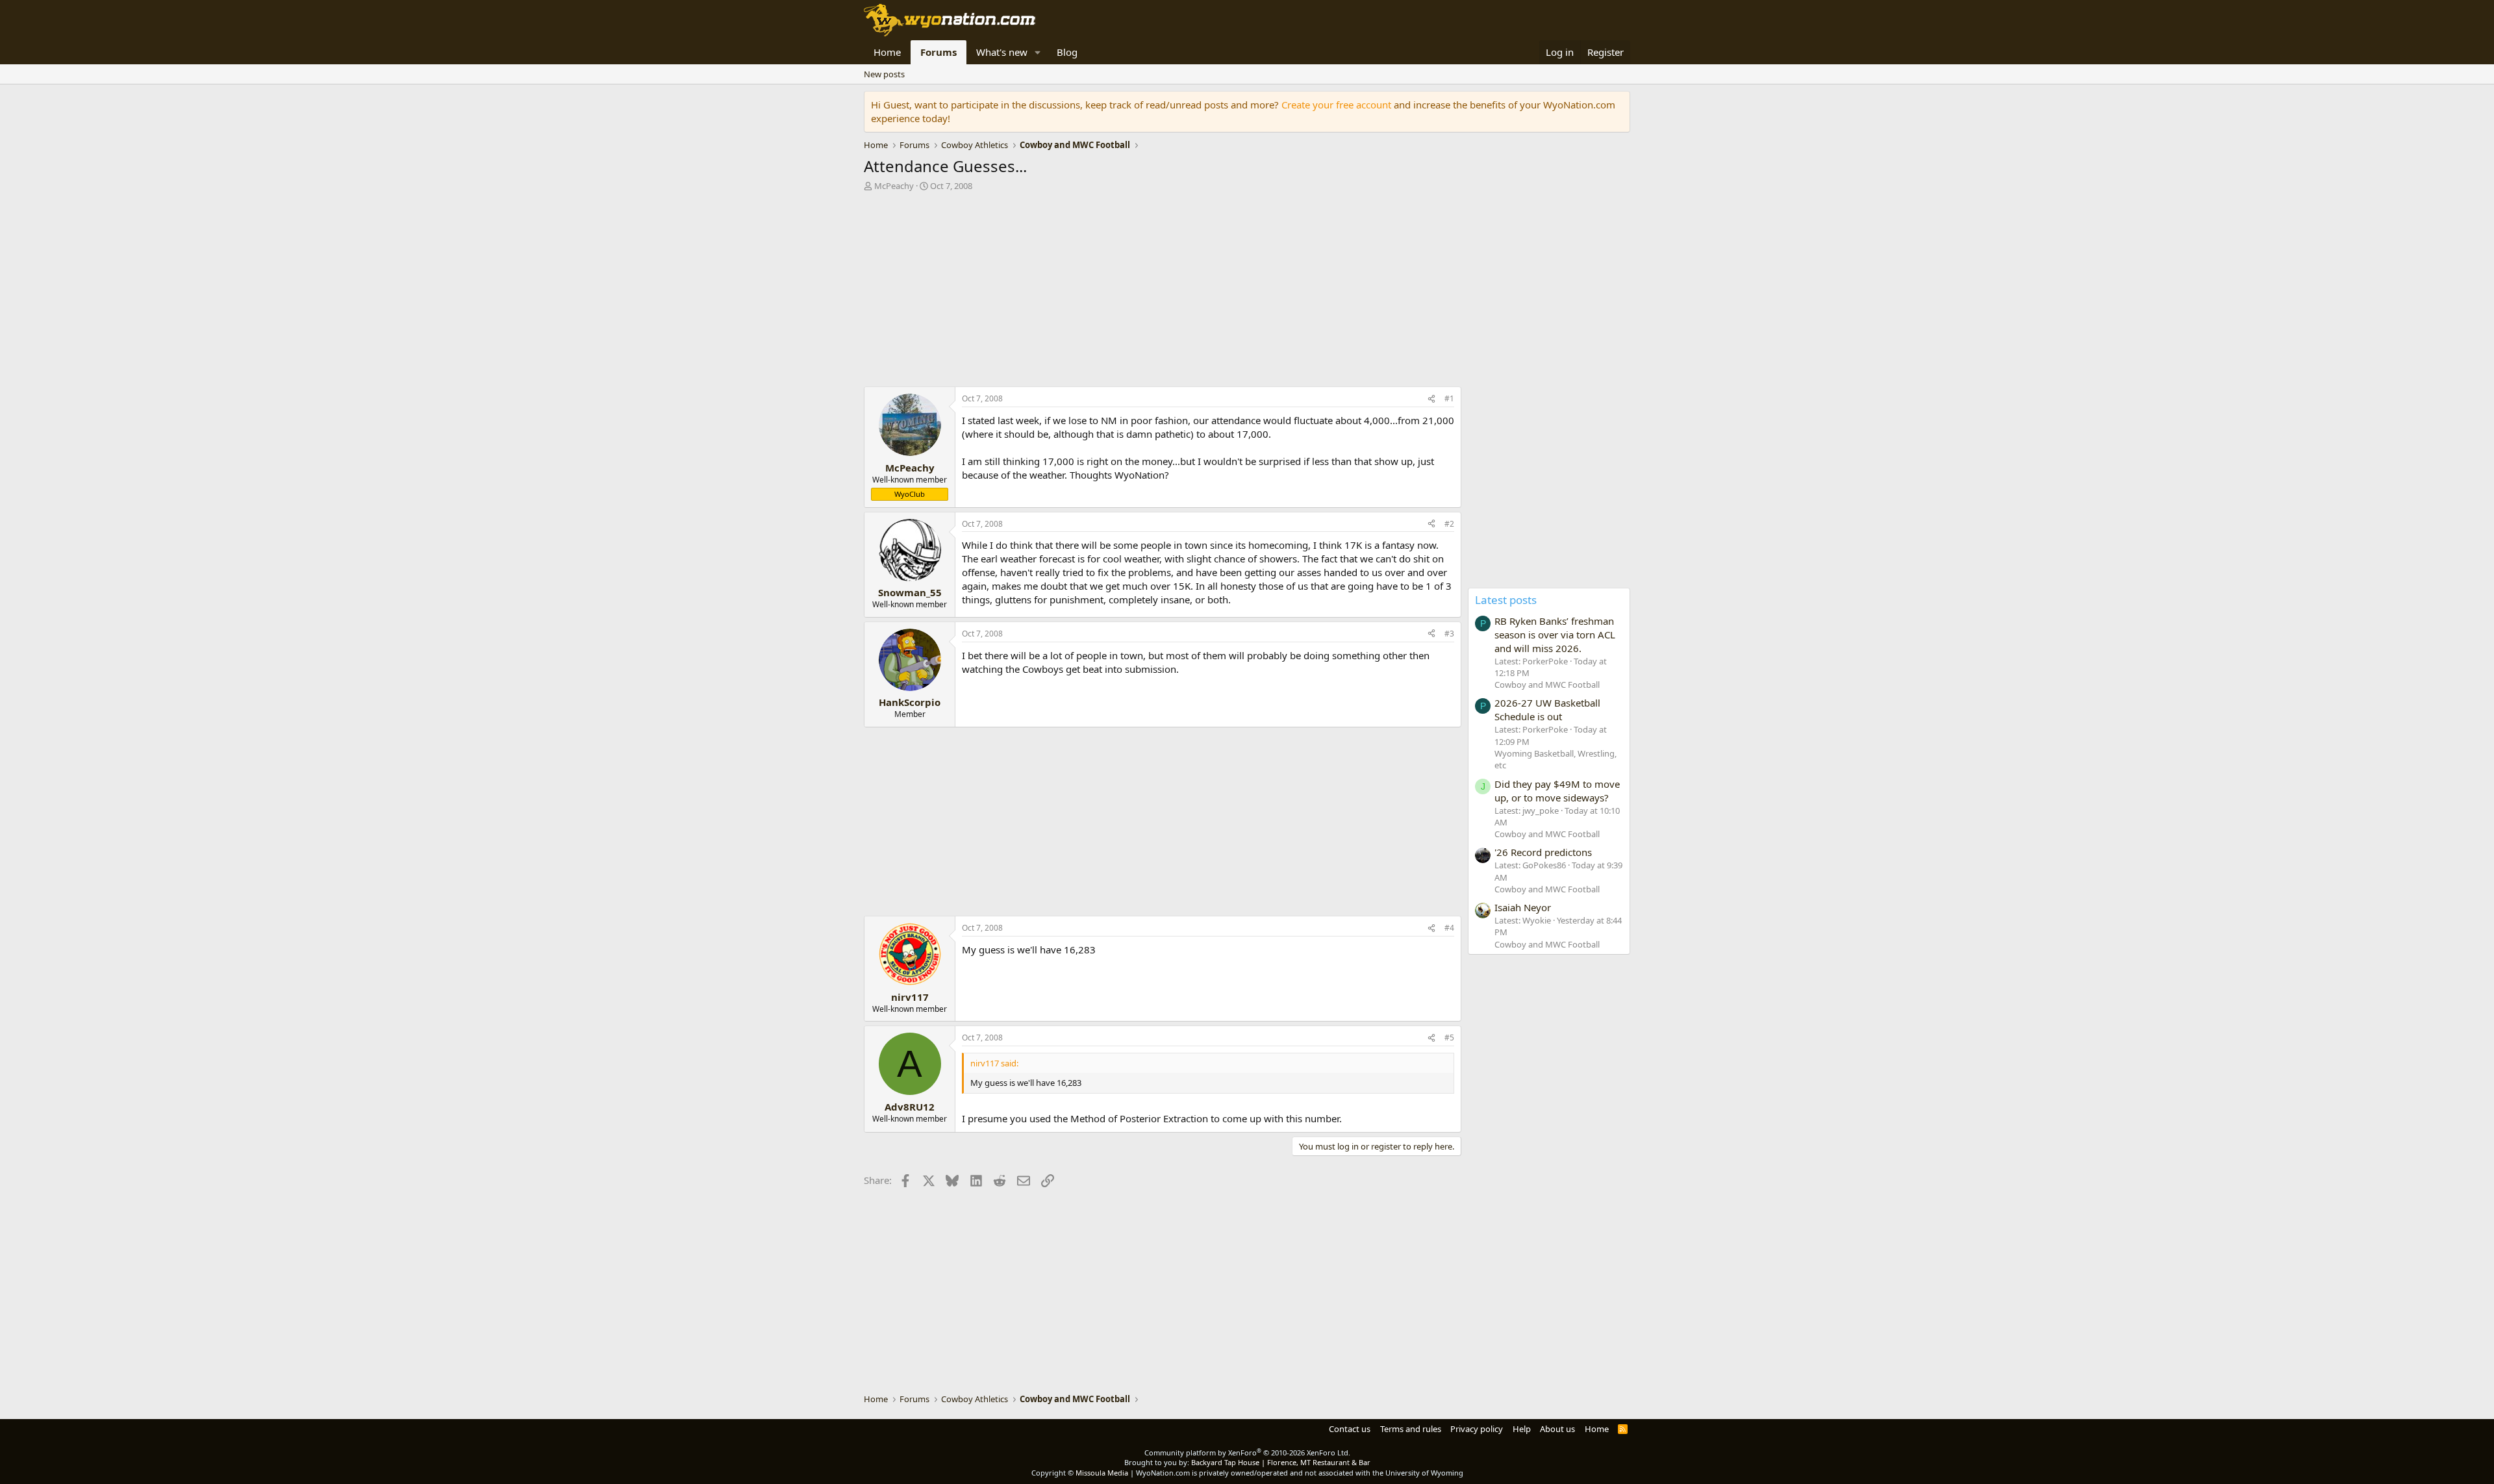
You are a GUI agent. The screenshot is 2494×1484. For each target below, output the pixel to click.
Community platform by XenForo (1247, 1453)
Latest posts (1506, 600)
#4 (1449, 928)
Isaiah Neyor (1523, 907)
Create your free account (1336, 105)
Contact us (1350, 1429)
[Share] (1431, 399)
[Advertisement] (1163, 292)
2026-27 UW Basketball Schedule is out (1547, 710)
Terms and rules (1411, 1429)
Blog (1067, 52)
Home (887, 52)
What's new (1002, 52)
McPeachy (894, 186)
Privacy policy (1477, 1429)
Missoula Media (1102, 1473)
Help (1522, 1429)
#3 (1449, 634)
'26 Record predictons (1543, 852)
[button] (1038, 52)
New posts (884, 74)
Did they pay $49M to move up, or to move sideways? (1557, 791)
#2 (1449, 524)
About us (1557, 1429)
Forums (938, 52)
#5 (1449, 1038)
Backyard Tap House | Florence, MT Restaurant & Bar (1281, 1462)
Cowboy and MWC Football (1547, 685)
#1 (1449, 398)
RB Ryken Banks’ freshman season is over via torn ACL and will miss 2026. (1555, 635)
